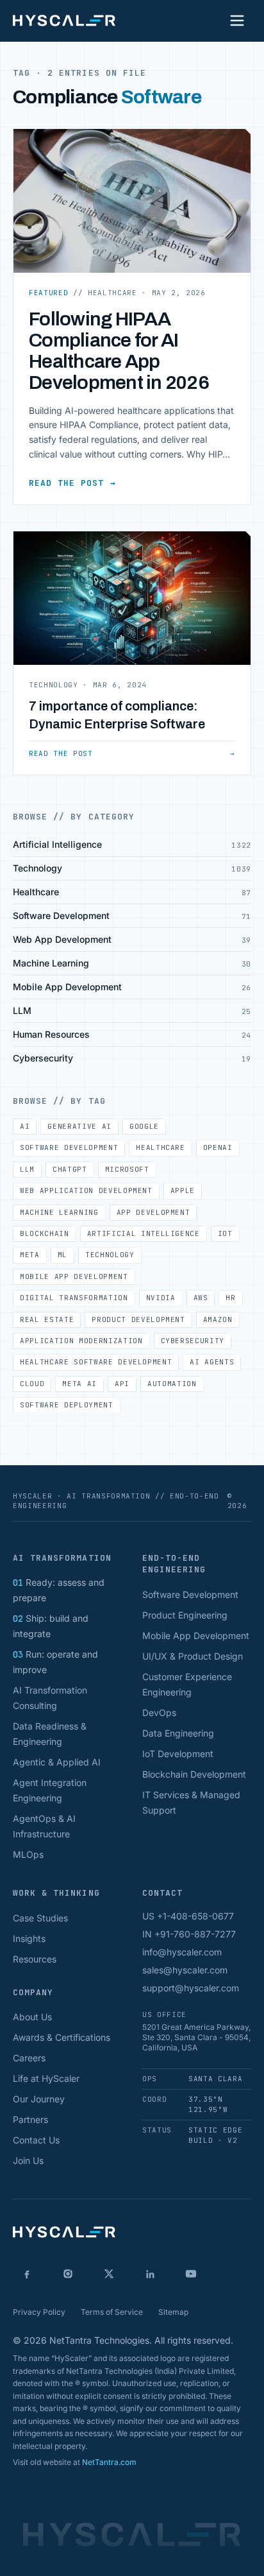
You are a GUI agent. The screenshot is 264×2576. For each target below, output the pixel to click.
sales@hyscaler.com (185, 1970)
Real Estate (47, 1319)
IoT (225, 1233)
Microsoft (127, 1169)
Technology (110, 1255)
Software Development (69, 1147)
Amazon (218, 1319)
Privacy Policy (39, 2312)
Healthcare (161, 1147)
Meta (30, 1255)
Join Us (28, 2160)
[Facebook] (27, 2274)
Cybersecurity (193, 1341)
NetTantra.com (109, 2462)
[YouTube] (191, 2274)
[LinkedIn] (150, 2274)
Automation (172, 1384)
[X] (109, 2274)
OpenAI (218, 1147)
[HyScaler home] (64, 21)
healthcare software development (96, 1362)
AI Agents (212, 1362)
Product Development (138, 1319)
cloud (32, 1384)
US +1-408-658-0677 (188, 1916)
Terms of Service (112, 2312)
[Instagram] (68, 2274)
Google (144, 1126)
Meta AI (79, 1384)
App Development (153, 1212)
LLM (27, 1169)
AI (25, 1126)
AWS (201, 1298)
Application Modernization (81, 1341)
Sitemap (173, 2312)
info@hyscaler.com (182, 1952)
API (122, 1384)
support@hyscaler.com (191, 1988)
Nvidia (161, 1298)
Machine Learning (59, 1212)
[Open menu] (237, 21)
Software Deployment (67, 1405)
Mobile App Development (74, 1276)
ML (62, 1255)
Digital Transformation (74, 1298)
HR (230, 1298)
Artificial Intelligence (144, 1233)
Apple (183, 1190)
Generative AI (79, 1126)
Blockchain (45, 1233)
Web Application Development (86, 1190)
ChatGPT (70, 1169)
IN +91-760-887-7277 (189, 1934)
